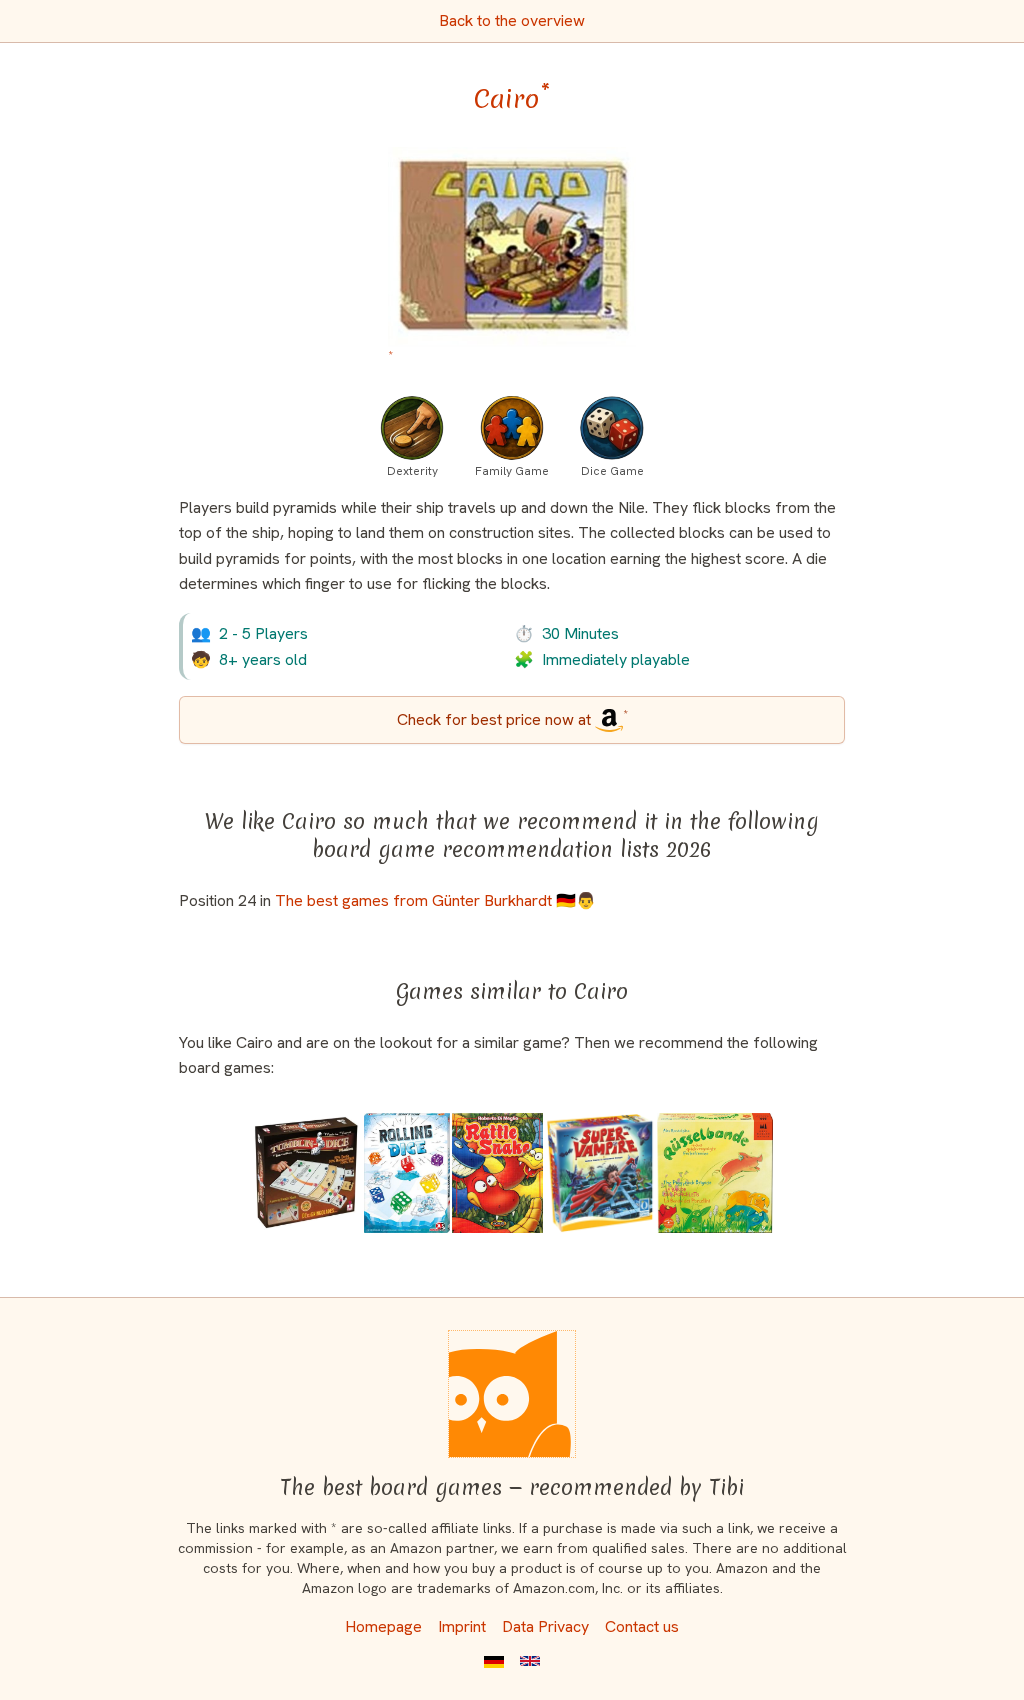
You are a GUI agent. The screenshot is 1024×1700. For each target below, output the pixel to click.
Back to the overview (512, 20)
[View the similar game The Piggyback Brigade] (715, 1173)
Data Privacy (545, 1626)
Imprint (462, 1626)
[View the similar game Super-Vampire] (600, 1173)
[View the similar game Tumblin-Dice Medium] (307, 1173)
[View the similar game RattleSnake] (497, 1173)
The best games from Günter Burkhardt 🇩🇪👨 (435, 900)
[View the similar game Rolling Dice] (407, 1173)
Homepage (383, 1626)
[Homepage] (512, 1394)
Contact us (642, 1626)
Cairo (512, 99)
